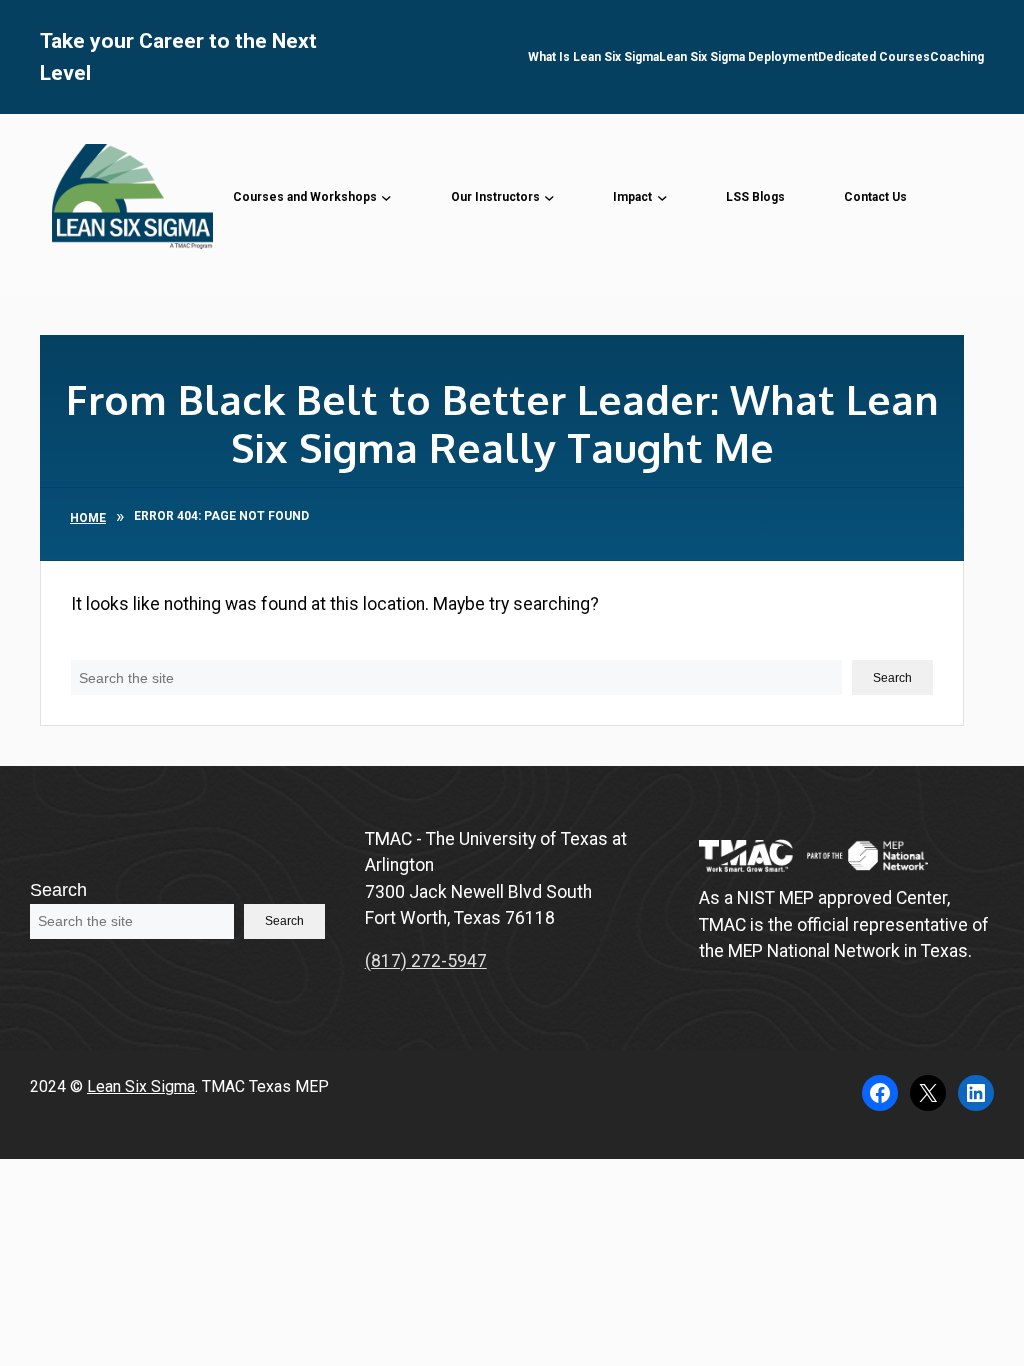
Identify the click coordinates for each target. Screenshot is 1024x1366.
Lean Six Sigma (141, 1086)
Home (88, 518)
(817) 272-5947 (426, 961)
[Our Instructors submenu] (549, 196)
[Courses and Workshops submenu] (386, 196)
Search (99, 647)
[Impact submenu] (662, 196)
